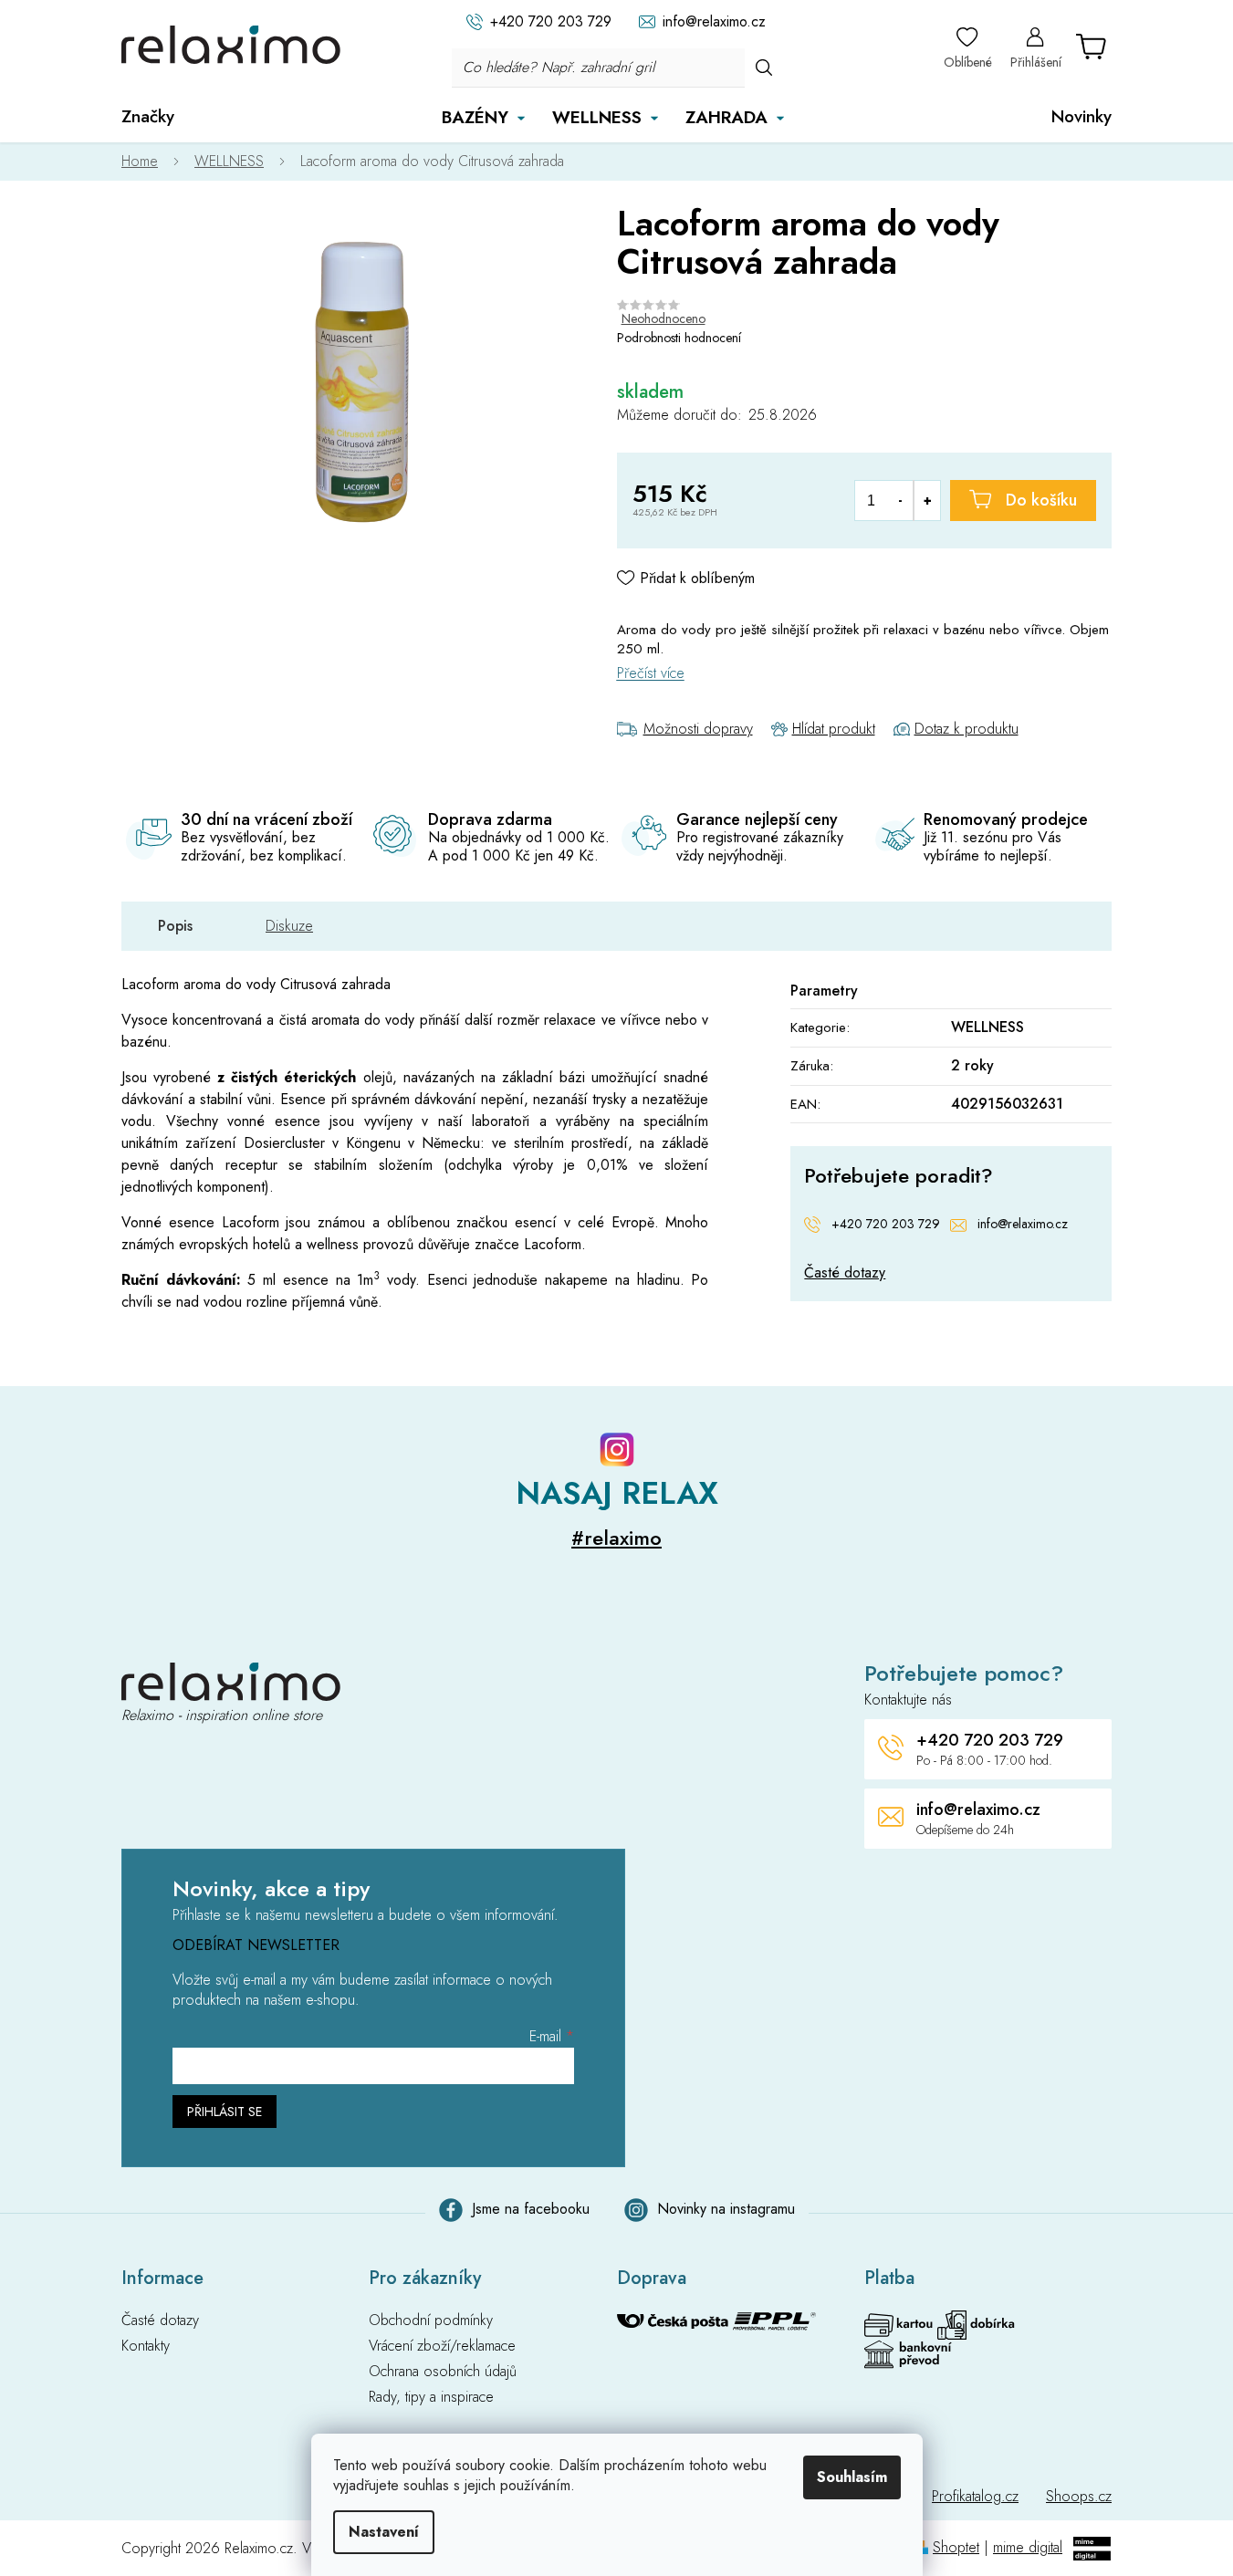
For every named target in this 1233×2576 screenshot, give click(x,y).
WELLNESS (987, 1027)
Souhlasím (852, 2477)
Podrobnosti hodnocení (679, 338)
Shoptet (956, 2547)
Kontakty (146, 2346)
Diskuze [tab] (289, 926)
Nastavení (384, 2532)
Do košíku (1041, 500)
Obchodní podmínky (431, 2320)
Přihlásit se (225, 2112)
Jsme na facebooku (531, 2209)
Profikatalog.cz (975, 2496)
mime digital (1028, 2547)
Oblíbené (968, 62)
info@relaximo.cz (1023, 1224)
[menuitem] (148, 117)
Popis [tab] (175, 926)
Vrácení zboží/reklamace (442, 2346)
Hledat (763, 67)
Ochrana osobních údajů (443, 2372)
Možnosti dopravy (698, 729)
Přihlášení (1036, 62)
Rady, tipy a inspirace (431, 2397)
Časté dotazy (845, 1273)
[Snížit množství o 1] (900, 501)
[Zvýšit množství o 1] (927, 501)
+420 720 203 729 (886, 1224)
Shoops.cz (1079, 2496)
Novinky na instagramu (726, 2209)
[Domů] (149, 162)
